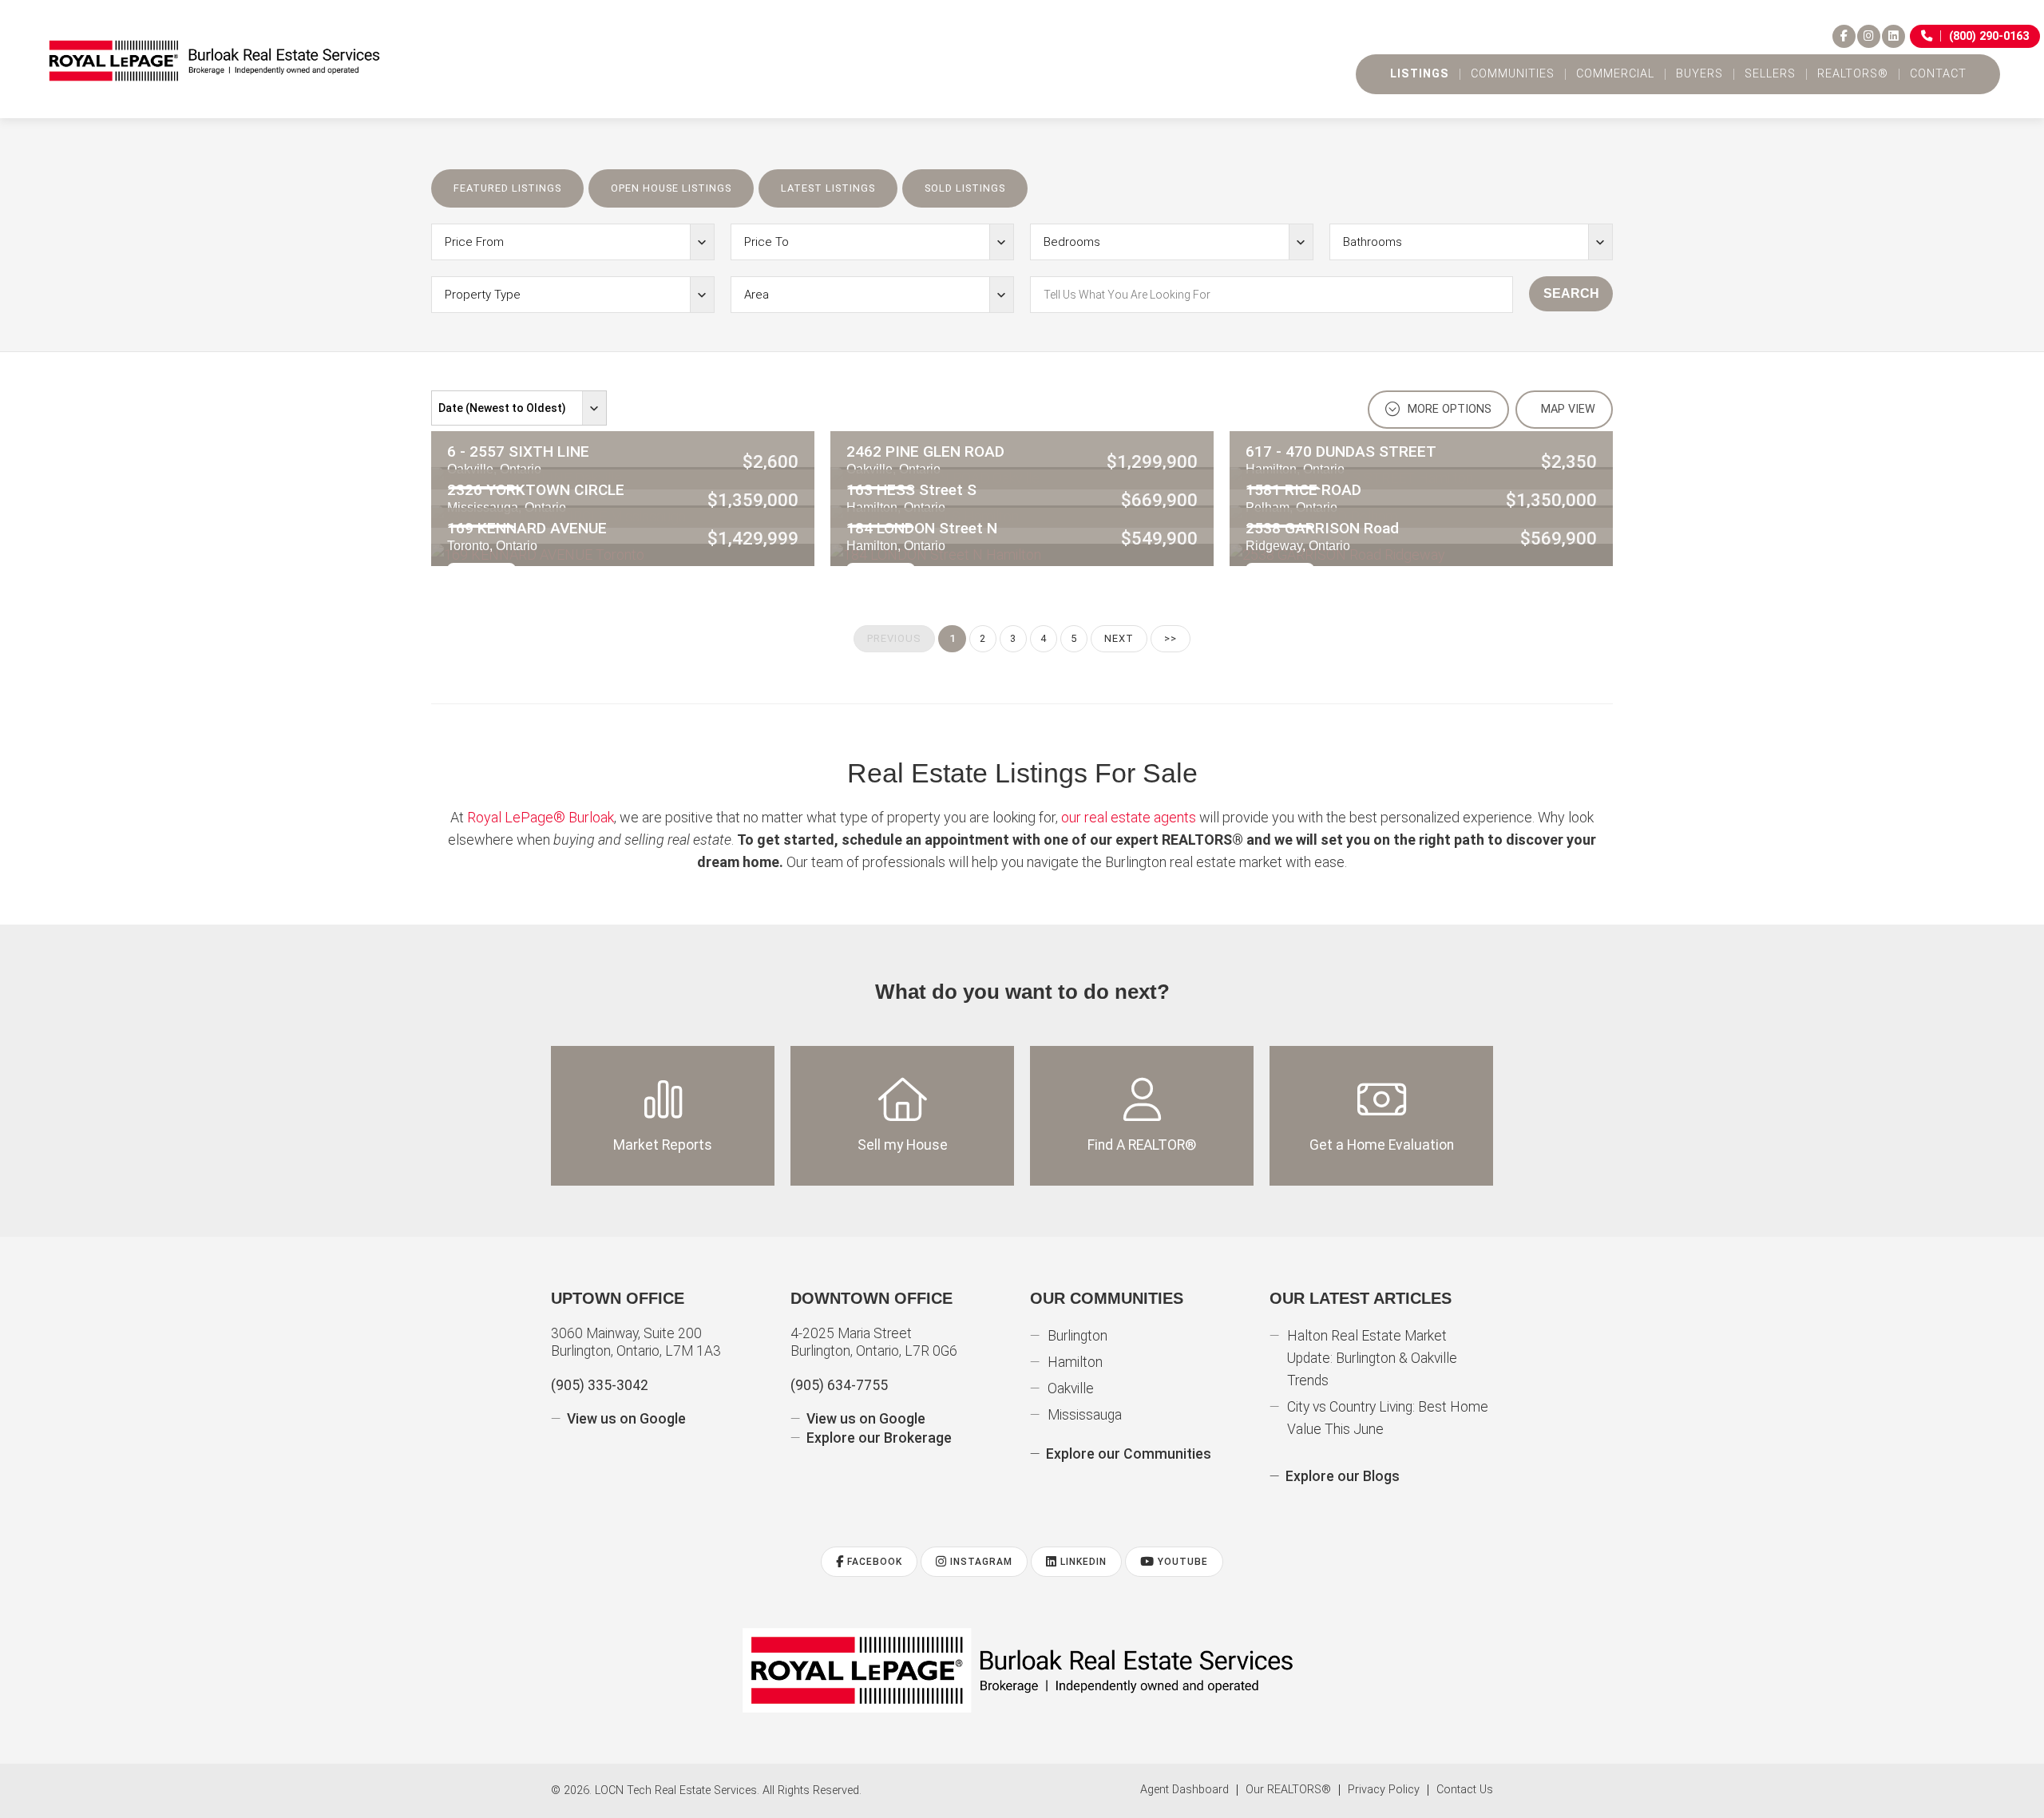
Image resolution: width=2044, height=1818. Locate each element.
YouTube (1181, 1562)
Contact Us (1465, 1790)
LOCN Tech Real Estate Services (676, 1790)
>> (1171, 638)
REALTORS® (1853, 74)
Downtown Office (871, 1298)
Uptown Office (618, 1298)
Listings (1420, 74)
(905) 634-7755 (839, 1385)
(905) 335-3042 (600, 1385)
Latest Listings (828, 188)
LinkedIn (1082, 1562)
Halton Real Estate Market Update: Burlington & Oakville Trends (1372, 1358)
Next (1119, 638)
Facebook (873, 1562)
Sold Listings (965, 188)
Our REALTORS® (1288, 1790)
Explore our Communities (1129, 1454)
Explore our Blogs (1343, 1476)
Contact (1938, 74)
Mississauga (1085, 1415)
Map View (1567, 409)
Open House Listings (671, 188)
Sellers (1770, 74)
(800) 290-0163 (1989, 36)
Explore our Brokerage (879, 1438)
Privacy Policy (1384, 1790)
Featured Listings (507, 188)
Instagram (980, 1562)
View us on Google (626, 1419)
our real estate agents (1129, 817)
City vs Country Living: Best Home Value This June (1388, 1418)
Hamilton (1075, 1362)
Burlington (1077, 1336)
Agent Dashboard (1184, 1790)
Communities (1513, 74)
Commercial (1615, 74)
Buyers (1699, 74)
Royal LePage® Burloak (541, 817)
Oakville (1071, 1388)
